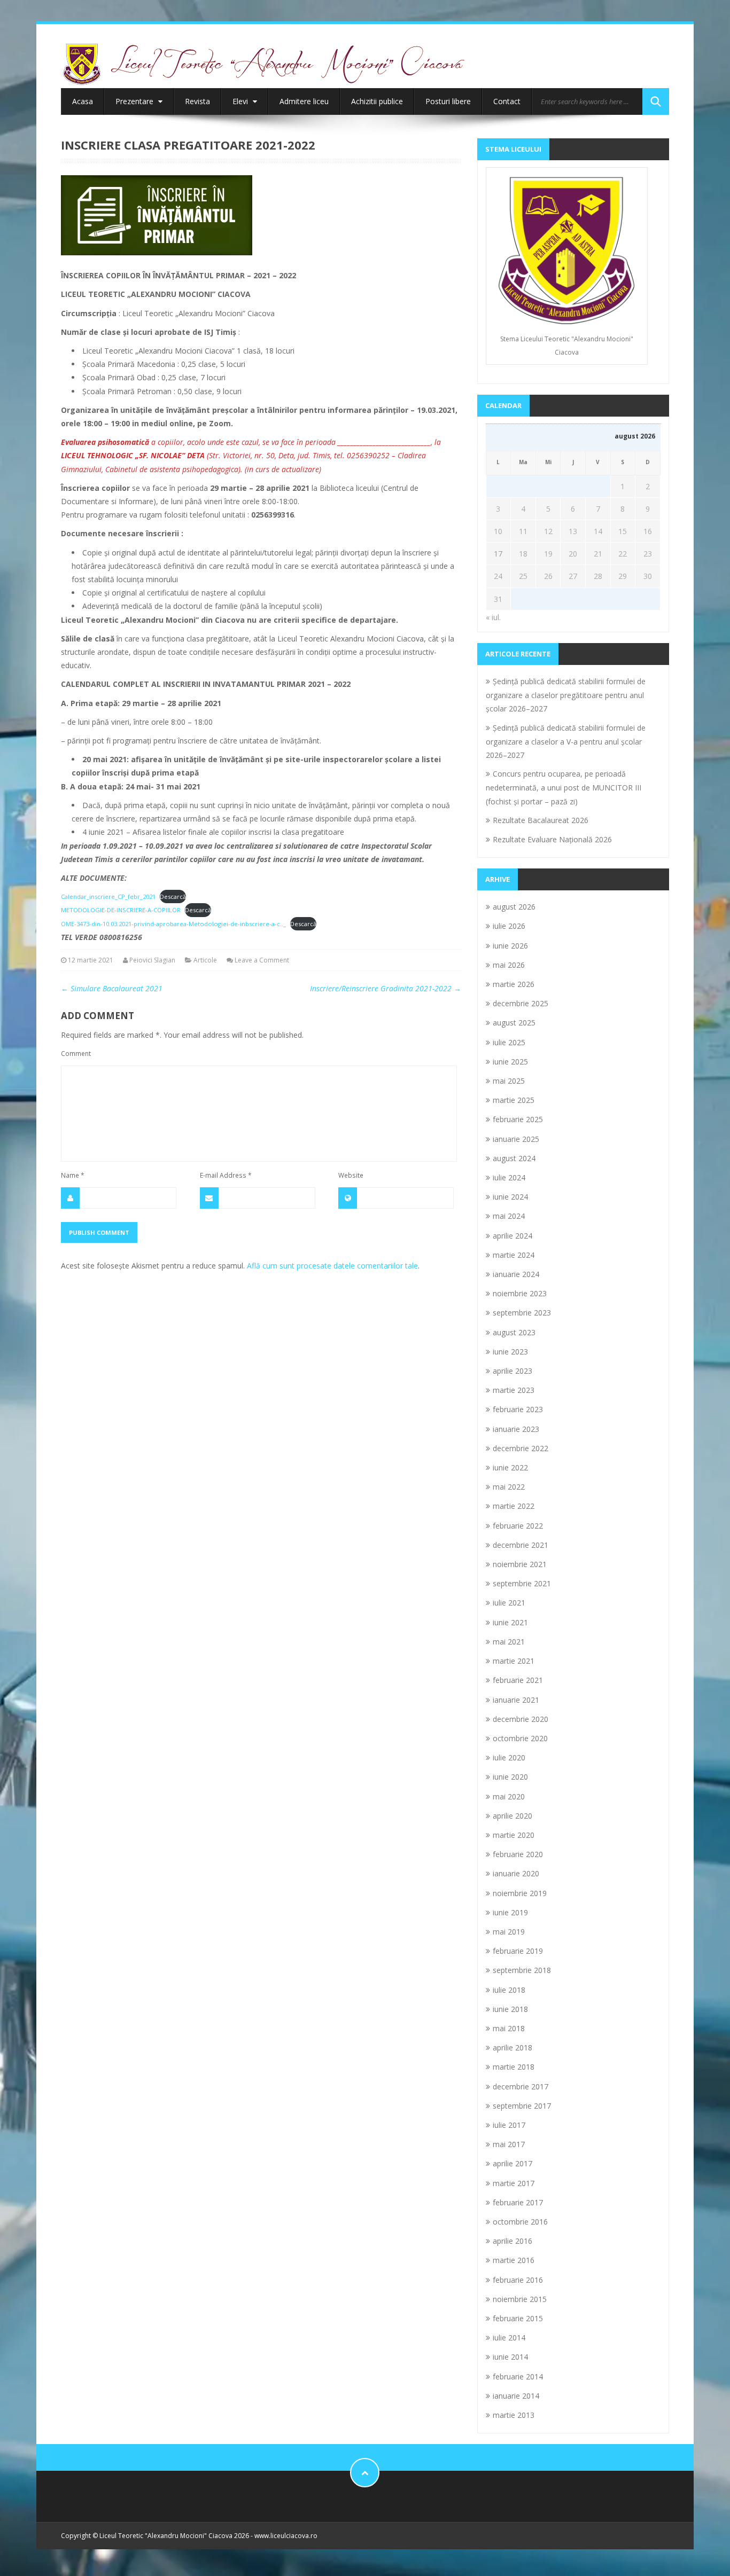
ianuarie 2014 (516, 2396)
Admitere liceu (304, 101)
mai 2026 (509, 965)
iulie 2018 (509, 1990)
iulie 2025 (509, 1042)
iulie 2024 (509, 1177)
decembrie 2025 (521, 1003)
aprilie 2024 (512, 1236)
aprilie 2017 (512, 2163)
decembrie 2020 (521, 1719)
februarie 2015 (518, 2318)
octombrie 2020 (520, 1738)
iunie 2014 (510, 2357)
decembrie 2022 (521, 1448)
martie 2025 (514, 1100)
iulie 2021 (509, 1603)
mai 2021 (509, 1642)
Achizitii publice (377, 101)
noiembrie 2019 (520, 1893)
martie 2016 (514, 2260)
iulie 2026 (509, 926)
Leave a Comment (262, 960)
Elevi (241, 101)
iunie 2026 (510, 946)
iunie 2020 (510, 1777)
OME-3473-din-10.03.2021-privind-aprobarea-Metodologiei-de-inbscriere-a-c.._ (173, 924)
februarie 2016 (518, 2280)
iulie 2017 (509, 2125)
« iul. (493, 617)
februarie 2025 (518, 1119)
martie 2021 (514, 1661)
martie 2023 (514, 1390)
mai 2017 (509, 2144)
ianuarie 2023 (516, 1429)
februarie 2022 (518, 1526)
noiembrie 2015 (520, 2299)
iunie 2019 (510, 1912)
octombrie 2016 (520, 2222)
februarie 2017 (518, 2202)
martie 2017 (514, 2183)
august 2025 (514, 1023)
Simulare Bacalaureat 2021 (112, 988)
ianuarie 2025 (516, 1139)
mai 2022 (509, 1487)
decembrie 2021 (521, 1545)
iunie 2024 (510, 1197)
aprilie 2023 (512, 1371)
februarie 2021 (518, 1680)
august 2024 (514, 1158)
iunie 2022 (510, 1467)
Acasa (83, 101)
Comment (76, 1053)
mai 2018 (509, 2028)
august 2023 (514, 1332)
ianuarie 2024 (516, 1274)
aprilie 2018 (512, 2048)
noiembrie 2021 (520, 1564)
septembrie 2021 (522, 1583)
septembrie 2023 (522, 1313)
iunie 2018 (510, 2009)
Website (351, 1175)
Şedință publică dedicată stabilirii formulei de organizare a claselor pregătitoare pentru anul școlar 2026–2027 (566, 695)
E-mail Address (226, 1175)
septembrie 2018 (522, 1970)
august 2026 (514, 907)
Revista (197, 101)
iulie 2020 (509, 1757)
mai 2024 (509, 1216)
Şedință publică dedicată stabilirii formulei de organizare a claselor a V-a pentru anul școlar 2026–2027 (566, 741)
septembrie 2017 (522, 2106)
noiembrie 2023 (520, 1293)
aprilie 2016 (512, 2241)
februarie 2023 (518, 1409)
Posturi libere (448, 101)
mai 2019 (509, 1932)
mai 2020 (509, 1796)
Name (73, 1175)
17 (498, 554)
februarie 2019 (518, 1951)
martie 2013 (514, 2415)
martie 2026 (514, 984)
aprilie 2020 (512, 1816)
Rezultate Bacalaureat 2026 (541, 820)
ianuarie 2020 (516, 1873)
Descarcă (173, 896)
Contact (507, 101)
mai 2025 (509, 1081)
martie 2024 (514, 1255)
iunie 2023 (510, 1352)
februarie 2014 (518, 2377)
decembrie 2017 (521, 2086)
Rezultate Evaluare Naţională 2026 (552, 839)
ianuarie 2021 (516, 1700)
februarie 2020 (518, 1854)
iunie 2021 (510, 1622)
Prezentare (135, 101)
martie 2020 (514, 1835)
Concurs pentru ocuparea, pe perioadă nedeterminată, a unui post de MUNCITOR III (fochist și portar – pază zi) (564, 787)
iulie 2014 (509, 2338)
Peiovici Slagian (152, 960)
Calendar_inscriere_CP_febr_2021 (108, 896)
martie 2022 (514, 1506)
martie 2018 (514, 2067)
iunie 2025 (510, 1062)
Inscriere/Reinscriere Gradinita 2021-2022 (386, 988)
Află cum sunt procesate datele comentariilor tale (332, 1266)
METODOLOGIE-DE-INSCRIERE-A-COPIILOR (121, 910)
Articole (205, 960)
